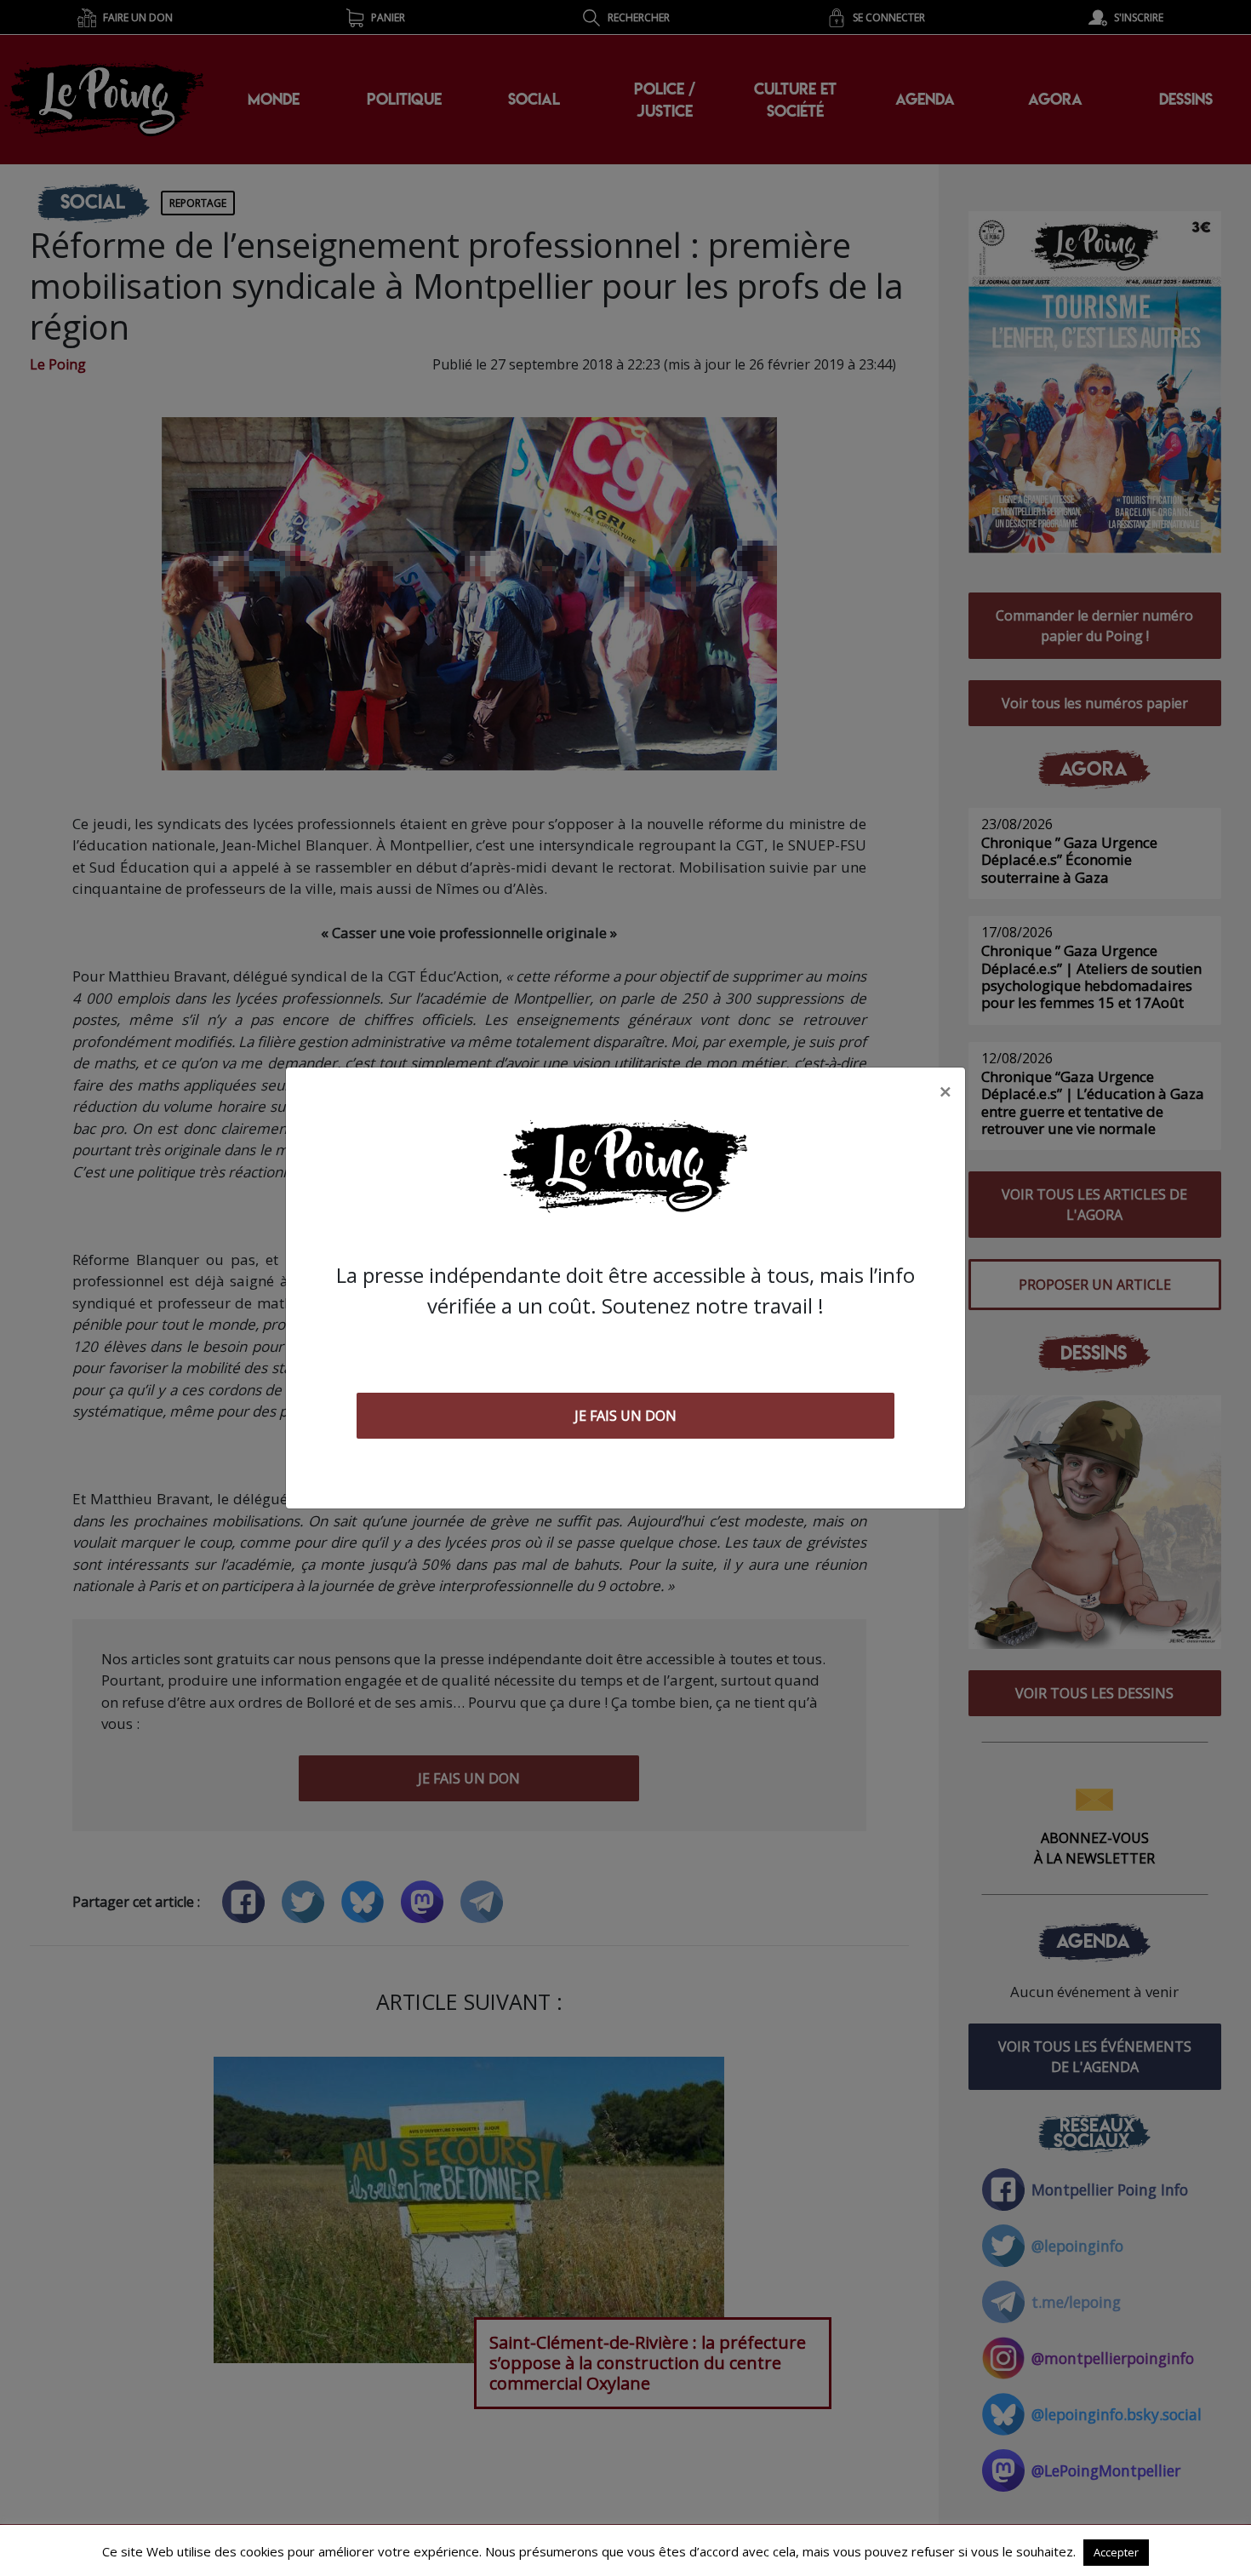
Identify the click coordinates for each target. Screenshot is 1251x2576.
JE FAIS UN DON (625, 1416)
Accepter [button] (1116, 2552)
